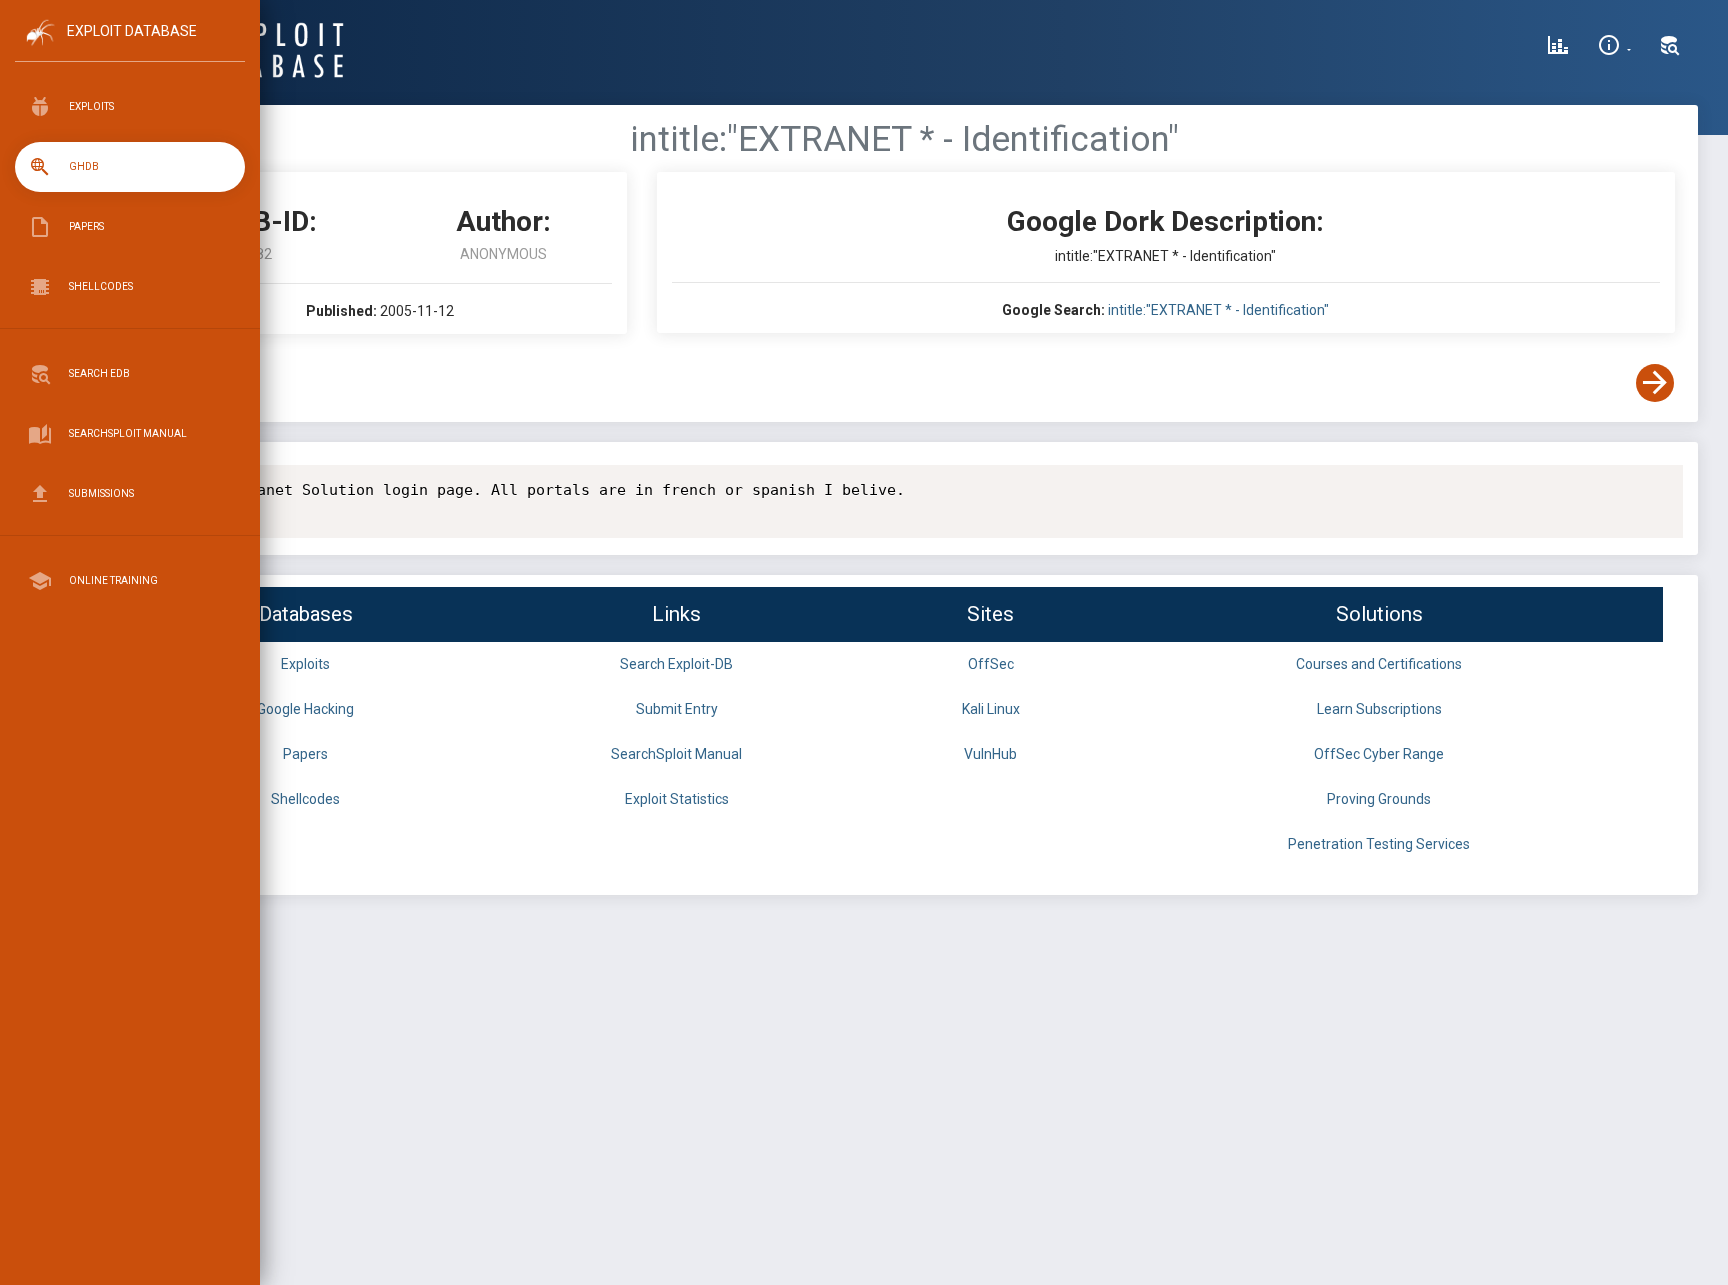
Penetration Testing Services (1379, 844)
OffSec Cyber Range (1379, 754)
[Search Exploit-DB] (1670, 48)
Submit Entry (677, 709)
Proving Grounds (1379, 799)
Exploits (305, 664)
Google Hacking (305, 709)
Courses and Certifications (1379, 664)
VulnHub (990, 754)
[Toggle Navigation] (129, 48)
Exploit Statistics (677, 799)
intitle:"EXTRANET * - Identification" (1218, 310)
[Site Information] (1614, 48)
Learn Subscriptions (1379, 709)
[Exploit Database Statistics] (1558, 48)
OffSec (991, 664)
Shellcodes (305, 799)
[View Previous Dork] (153, 383)
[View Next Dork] (1655, 383)
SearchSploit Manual (676, 754)
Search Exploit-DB (676, 664)
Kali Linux (991, 709)
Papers (305, 754)
